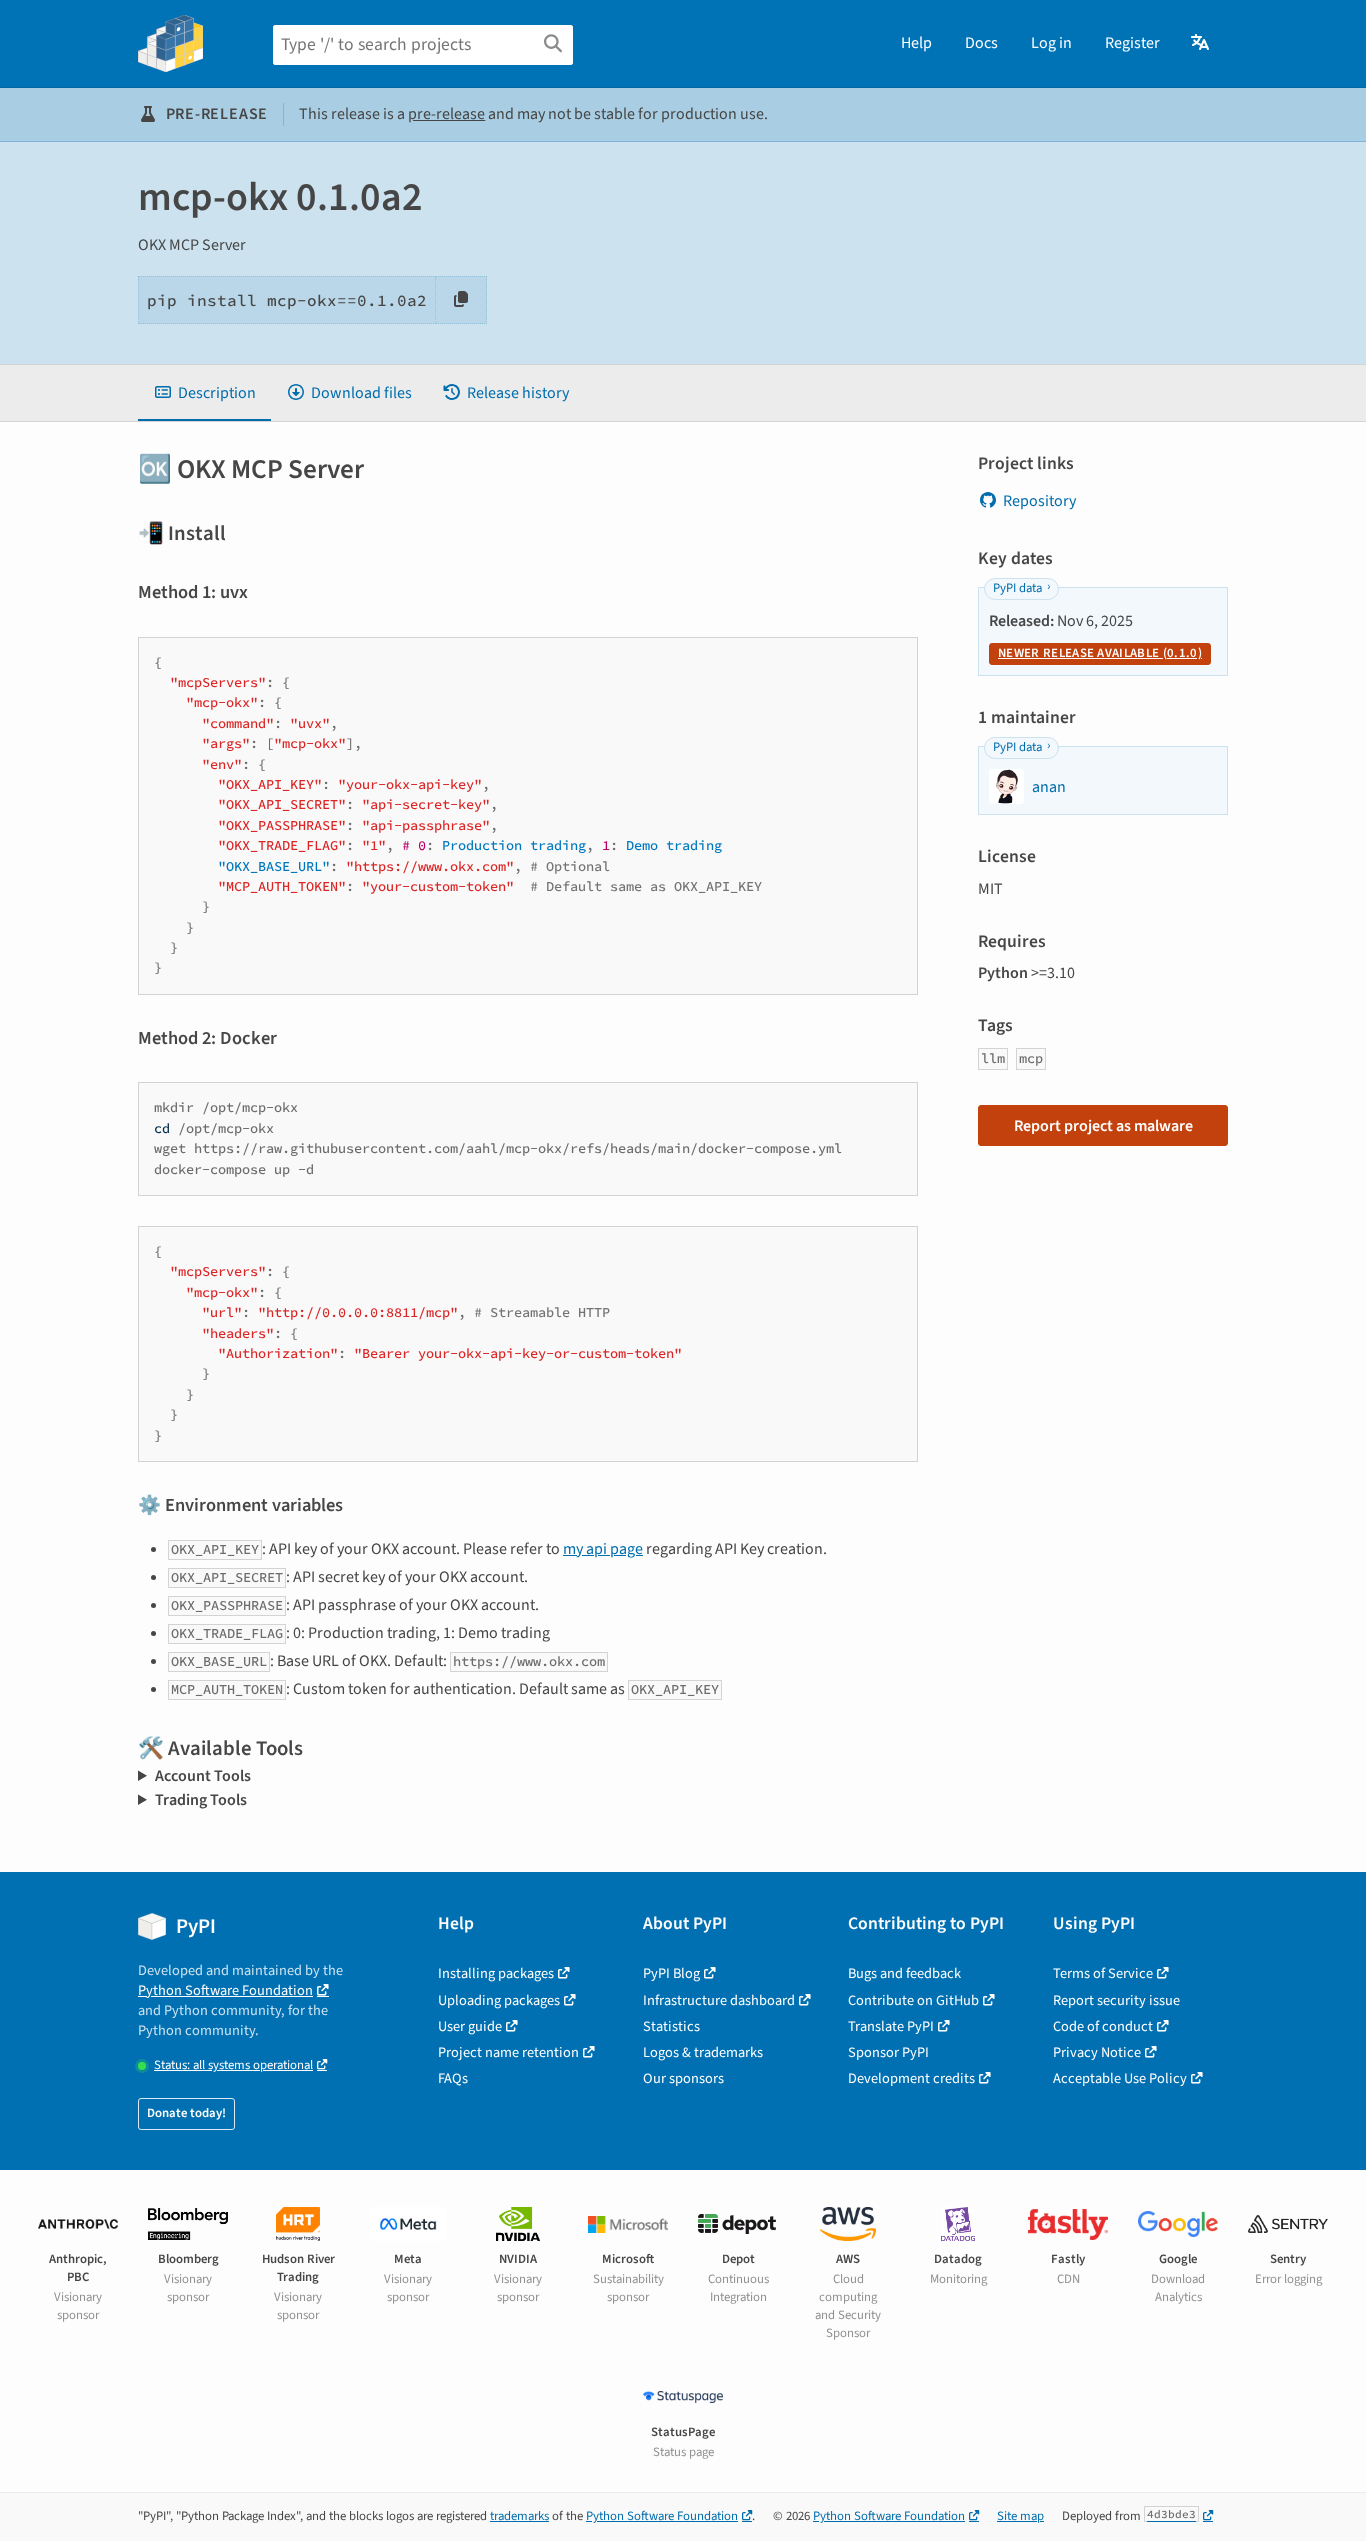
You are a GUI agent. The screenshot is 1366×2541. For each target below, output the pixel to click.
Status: (233, 2065)
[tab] (204, 393)
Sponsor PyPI (888, 2052)
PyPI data (1017, 588)
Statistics (671, 2026)
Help (916, 43)
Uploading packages (499, 2000)
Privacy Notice (1097, 2052)
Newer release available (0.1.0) (1100, 653)
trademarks (519, 2516)
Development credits (911, 2078)
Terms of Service (1103, 1973)
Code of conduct (1103, 2026)
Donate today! (186, 2113)
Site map (1020, 2516)
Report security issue (1116, 2000)
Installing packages (496, 1973)
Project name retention (508, 2052)
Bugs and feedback (904, 1973)
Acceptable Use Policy (1120, 2078)
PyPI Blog (671, 1973)
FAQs (453, 2078)
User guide (470, 2026)
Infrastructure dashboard (719, 2000)
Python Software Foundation (225, 1990)
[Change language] (1201, 43)
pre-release (446, 114)
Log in (1051, 43)
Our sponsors (683, 2078)
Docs (981, 43)
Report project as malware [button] (1103, 1126)
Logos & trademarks (703, 2052)
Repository (1039, 501)
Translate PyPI (891, 2026)
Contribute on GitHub (913, 2000)
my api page (603, 1549)
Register (1132, 43)
